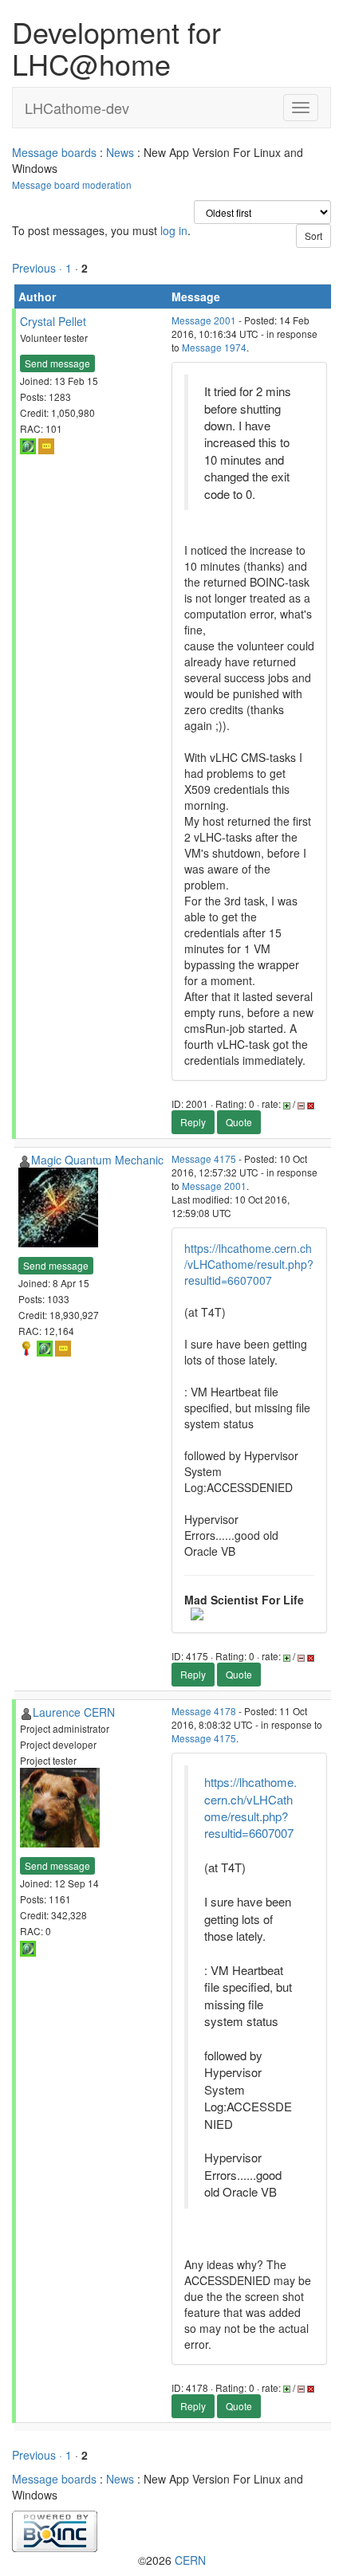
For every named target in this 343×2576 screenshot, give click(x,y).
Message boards (54, 152)
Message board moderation (72, 185)
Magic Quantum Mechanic (97, 1160)
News (120, 152)
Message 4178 (204, 1711)
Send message (57, 363)
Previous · (39, 268)
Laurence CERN (74, 1712)
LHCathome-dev (77, 108)
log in (174, 230)
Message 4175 (204, 1158)
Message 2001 (204, 320)
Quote (239, 1122)
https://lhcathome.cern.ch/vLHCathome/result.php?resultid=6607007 (249, 1264)
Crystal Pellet (53, 321)
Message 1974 (214, 347)
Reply (193, 1122)
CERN (190, 2560)
